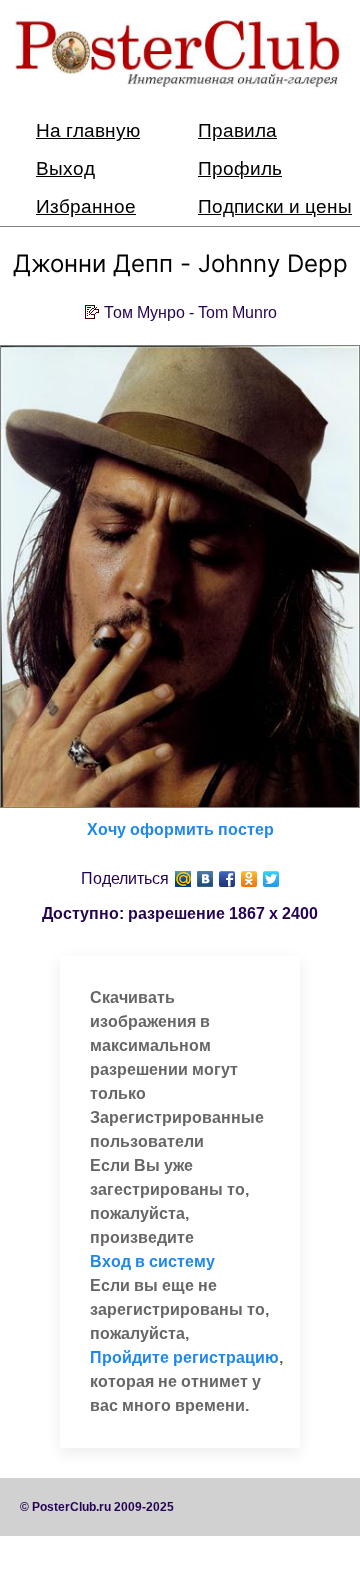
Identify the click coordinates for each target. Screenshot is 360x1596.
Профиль (240, 168)
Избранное (86, 206)
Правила (237, 130)
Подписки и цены (275, 206)
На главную (88, 130)
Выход (65, 168)
